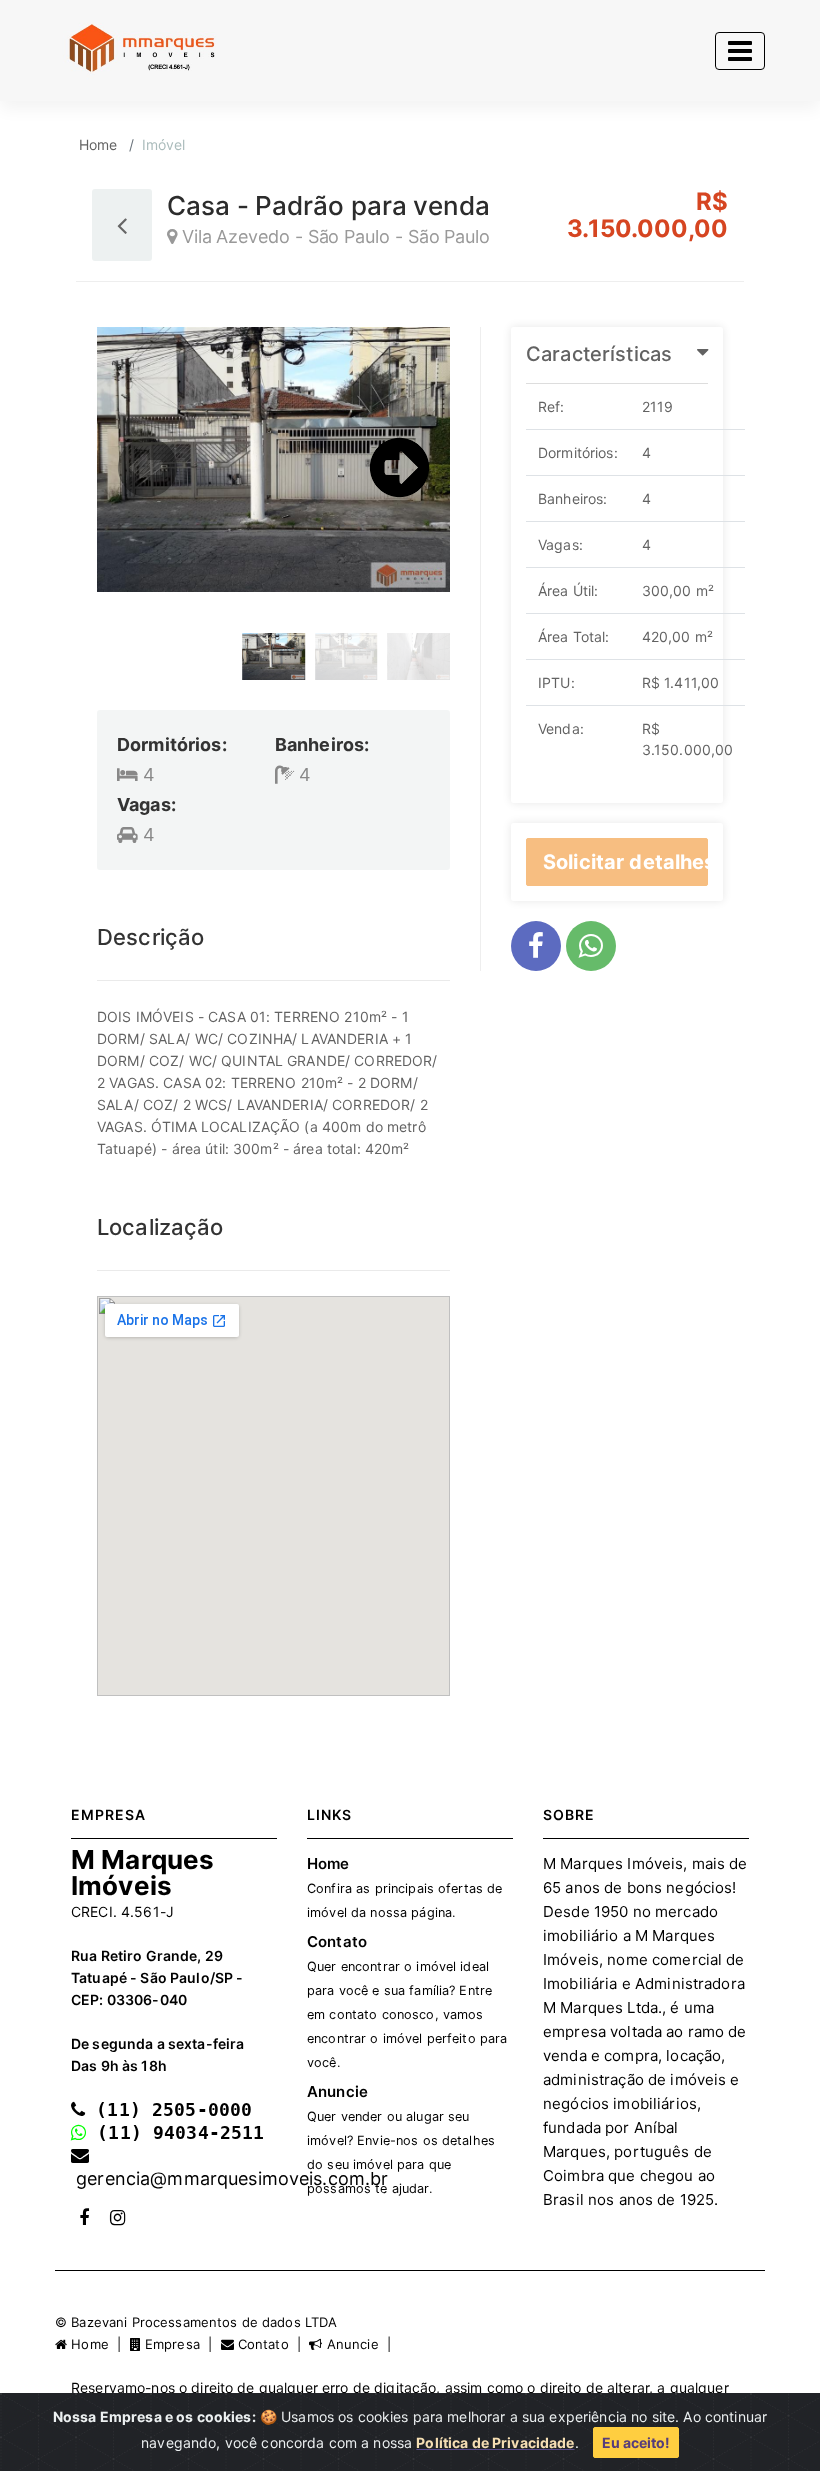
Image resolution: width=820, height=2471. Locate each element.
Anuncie (401, 2139)
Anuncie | (359, 2344)
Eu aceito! (636, 2442)
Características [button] (599, 354)
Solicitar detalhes (625, 862)
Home (98, 144)
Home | (98, 2344)
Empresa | (181, 2344)
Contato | (272, 2344)
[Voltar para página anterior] (122, 225)
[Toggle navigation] (740, 51)
